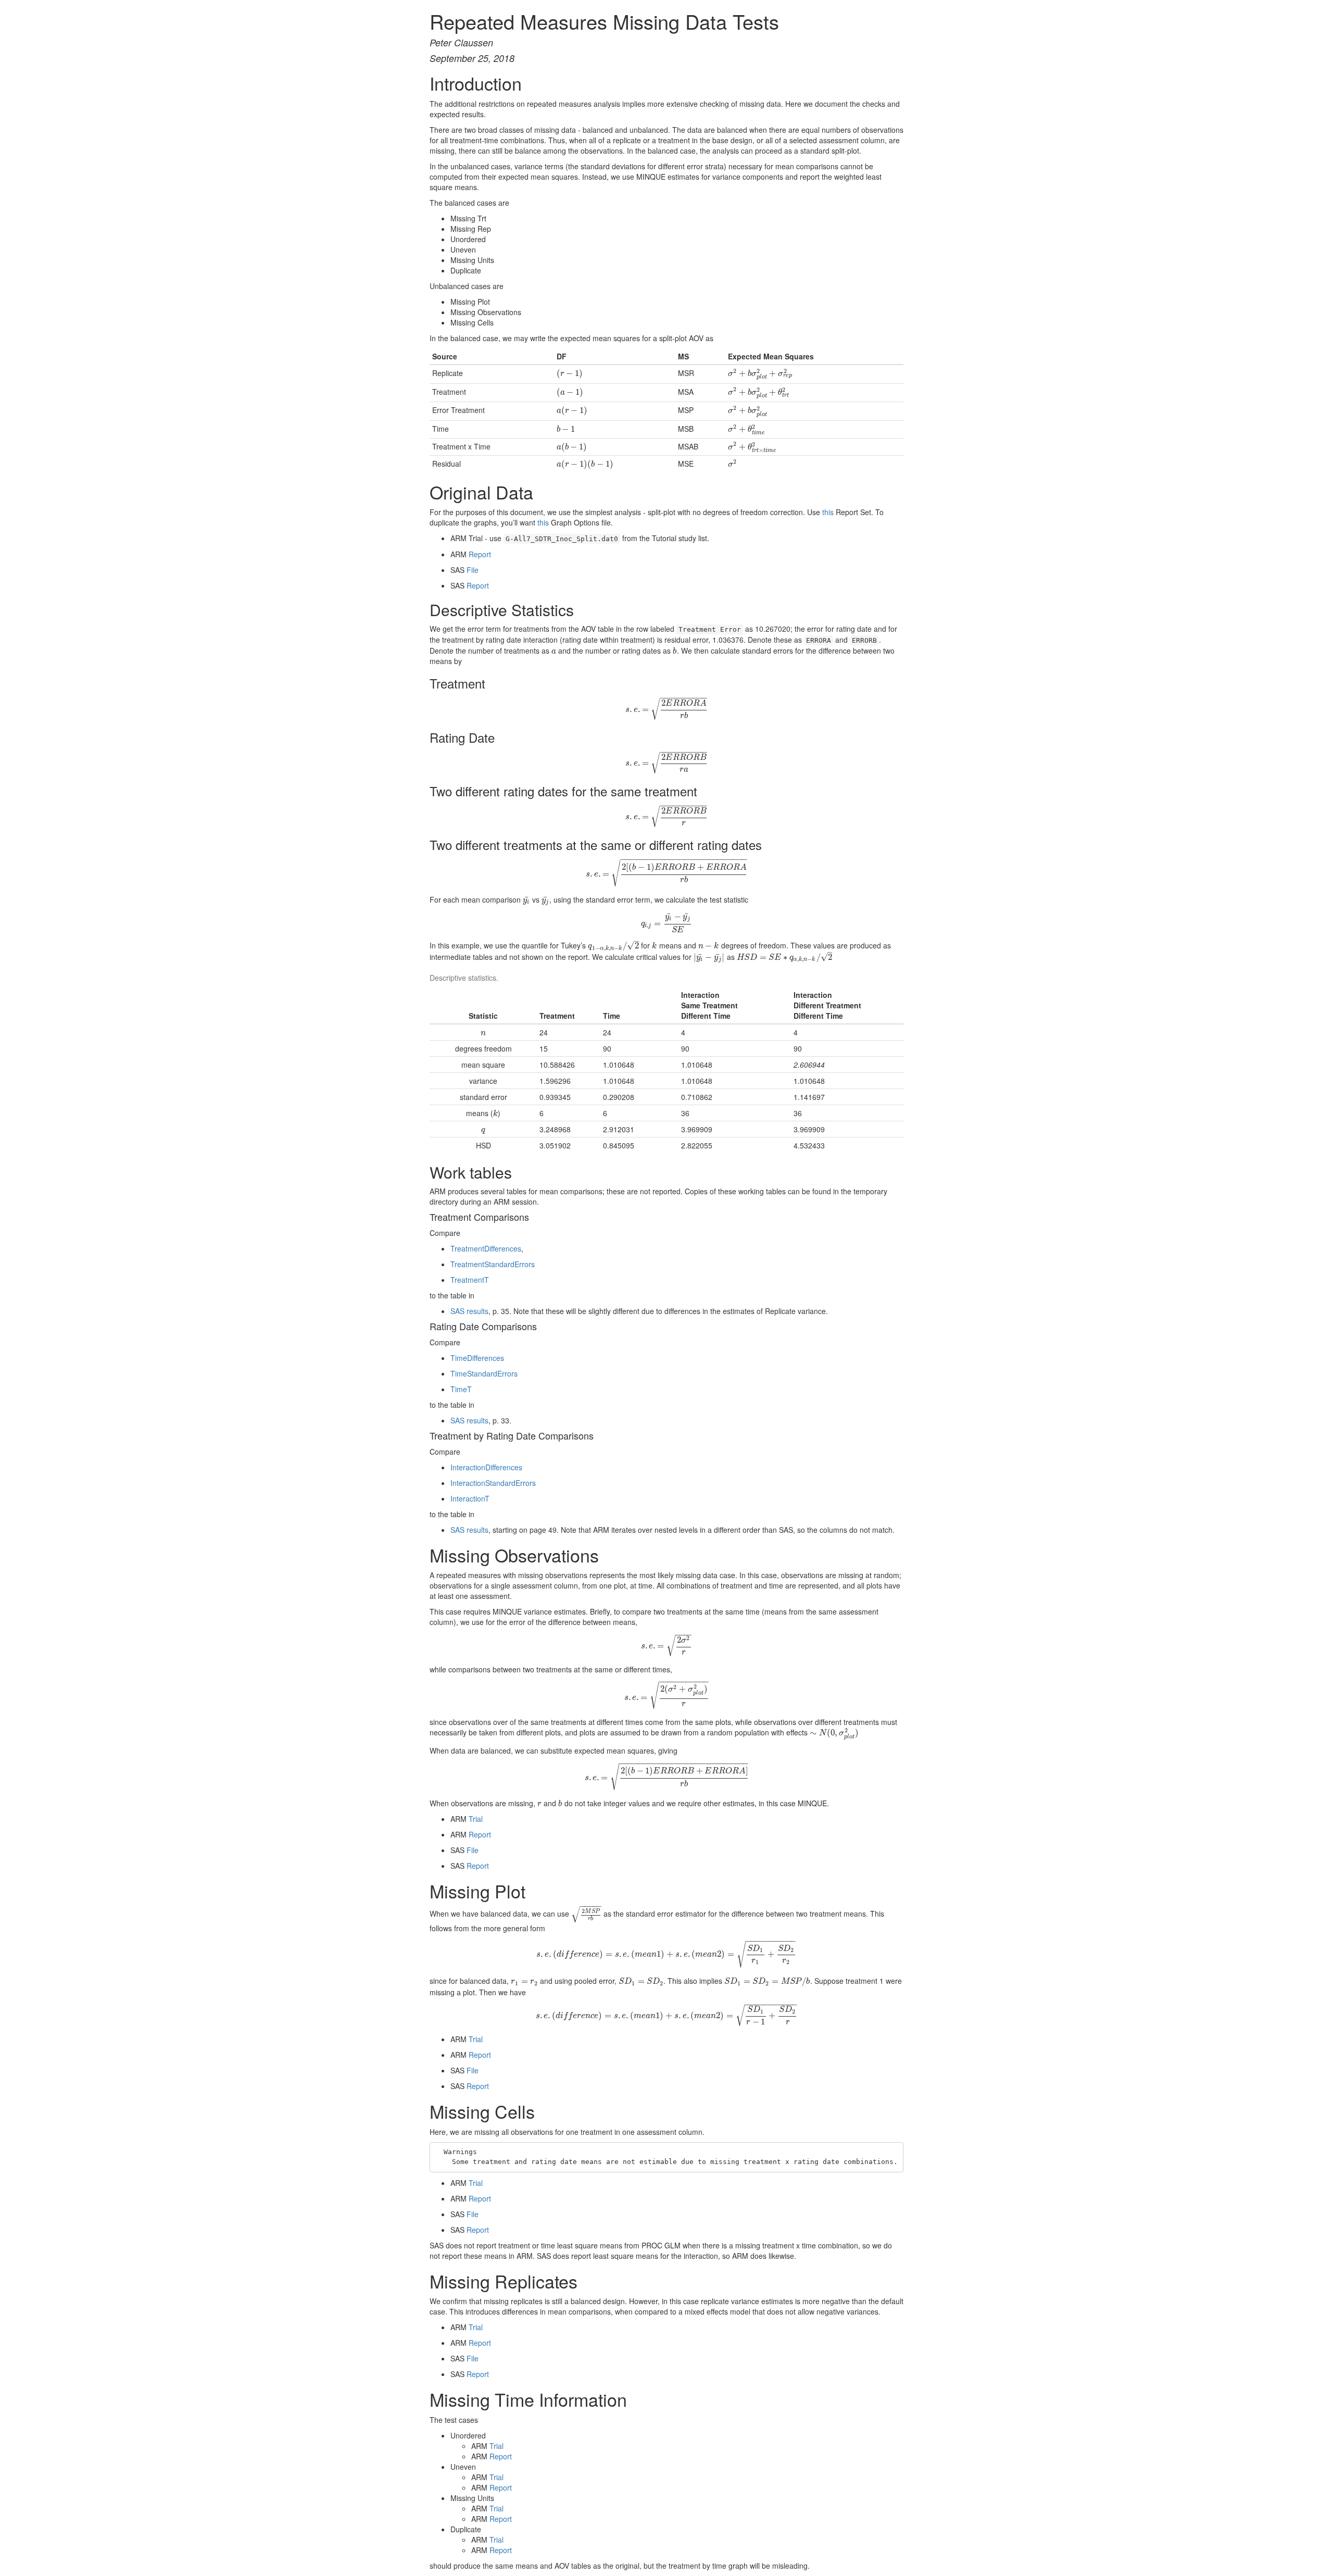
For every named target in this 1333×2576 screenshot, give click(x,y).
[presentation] (570, 373)
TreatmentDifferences (486, 1248)
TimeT (461, 1389)
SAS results (469, 1311)
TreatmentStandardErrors (493, 1264)
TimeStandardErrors (484, 1373)
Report (480, 554)
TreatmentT (470, 1280)
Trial (476, 1819)
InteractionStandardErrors (493, 1483)
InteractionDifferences (486, 1467)
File (473, 570)
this (828, 512)
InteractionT (470, 1498)
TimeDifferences (477, 1358)
